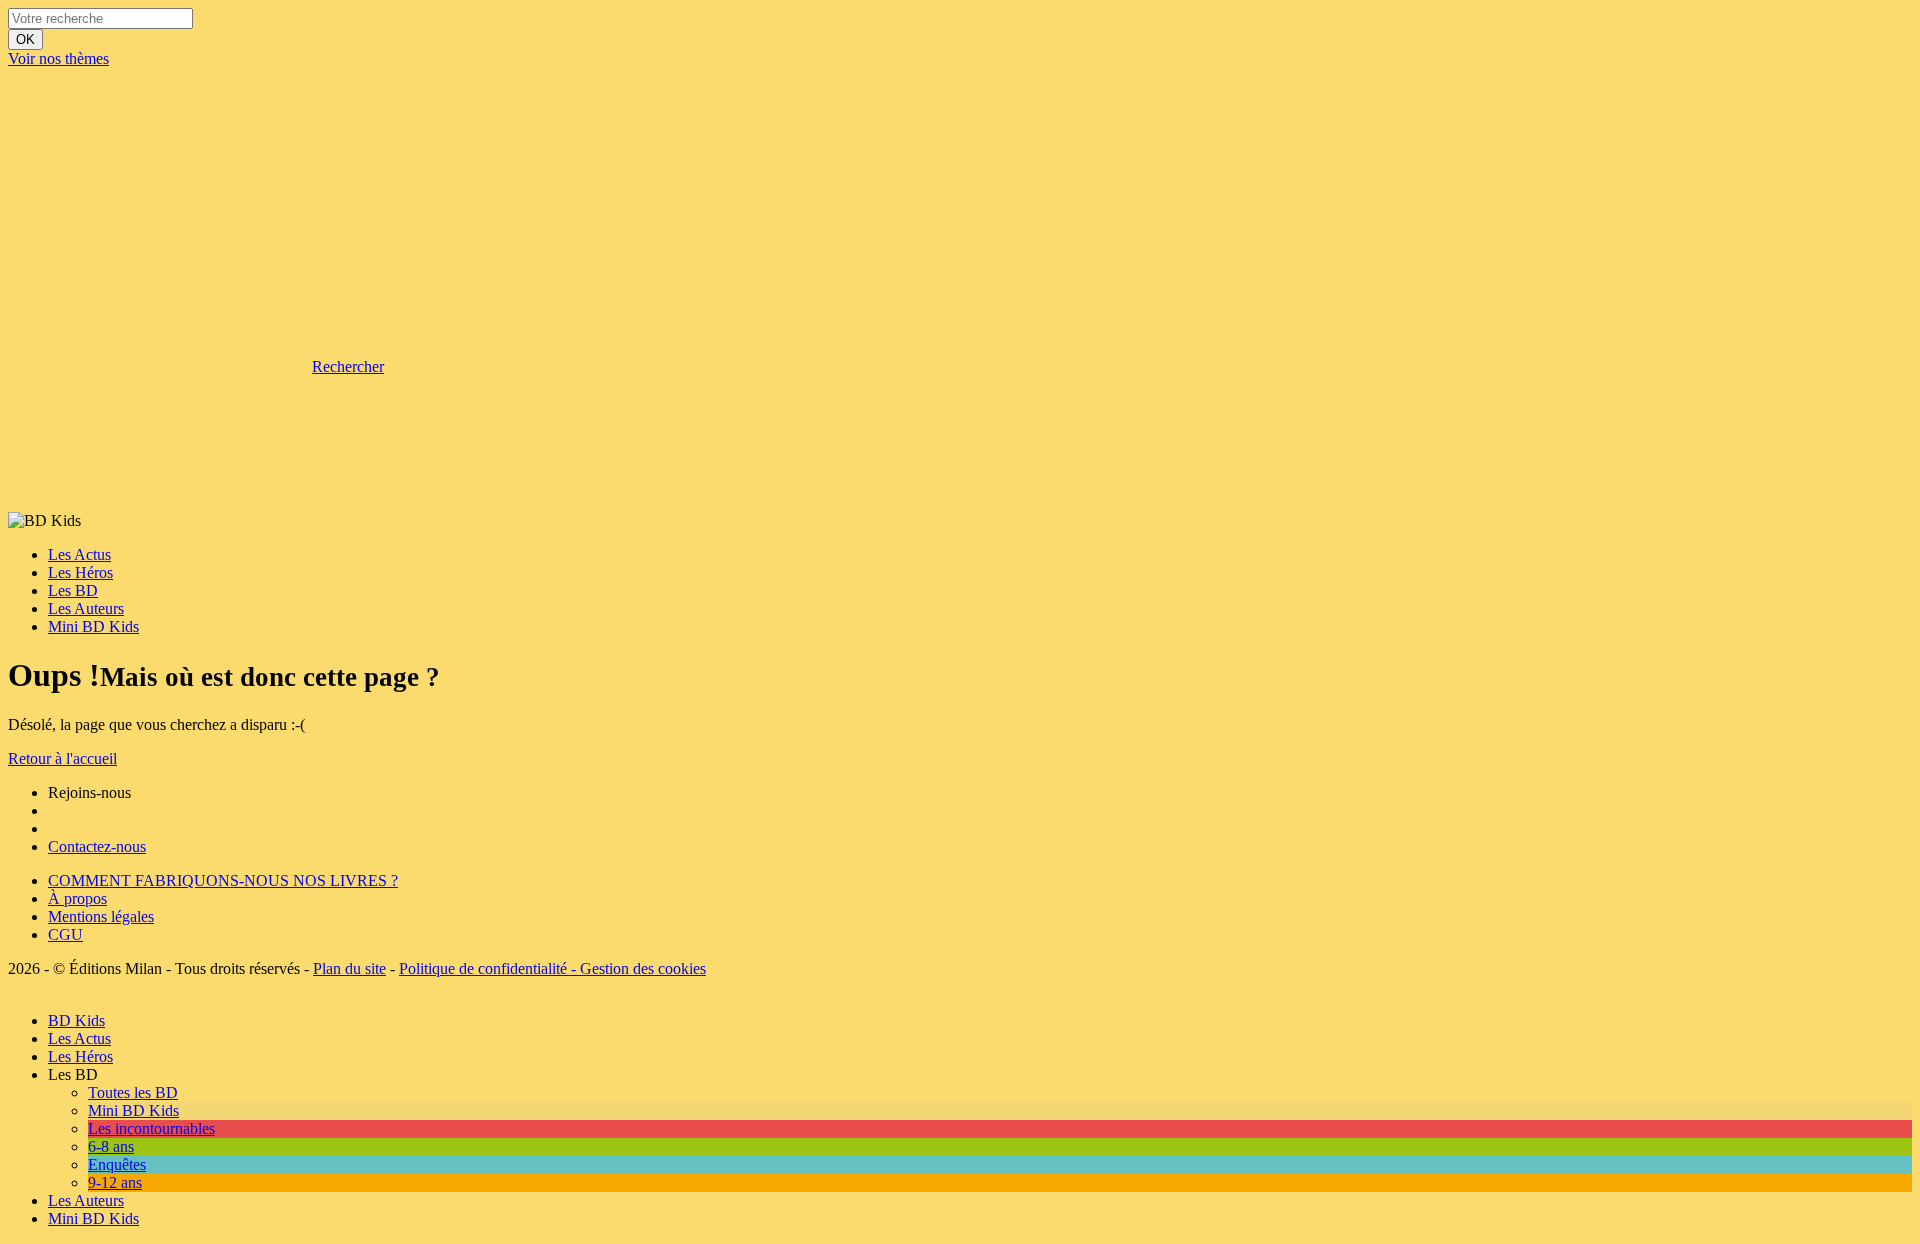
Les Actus (79, 554)
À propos (77, 898)
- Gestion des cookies (636, 968)
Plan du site (349, 968)
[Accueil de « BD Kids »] (158, 212)
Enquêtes (117, 1164)
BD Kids (76, 1020)
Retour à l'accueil (62, 758)
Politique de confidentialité (483, 968)
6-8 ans (111, 1146)
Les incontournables (151, 1128)
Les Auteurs (86, 608)
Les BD (73, 590)
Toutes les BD (133, 1092)
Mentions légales (101, 916)
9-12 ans (115, 1182)
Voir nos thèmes (58, 58)
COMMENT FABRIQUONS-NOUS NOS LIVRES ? (223, 880)
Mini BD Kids (93, 626)
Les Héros (80, 572)
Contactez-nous (97, 846)
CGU (65, 934)
